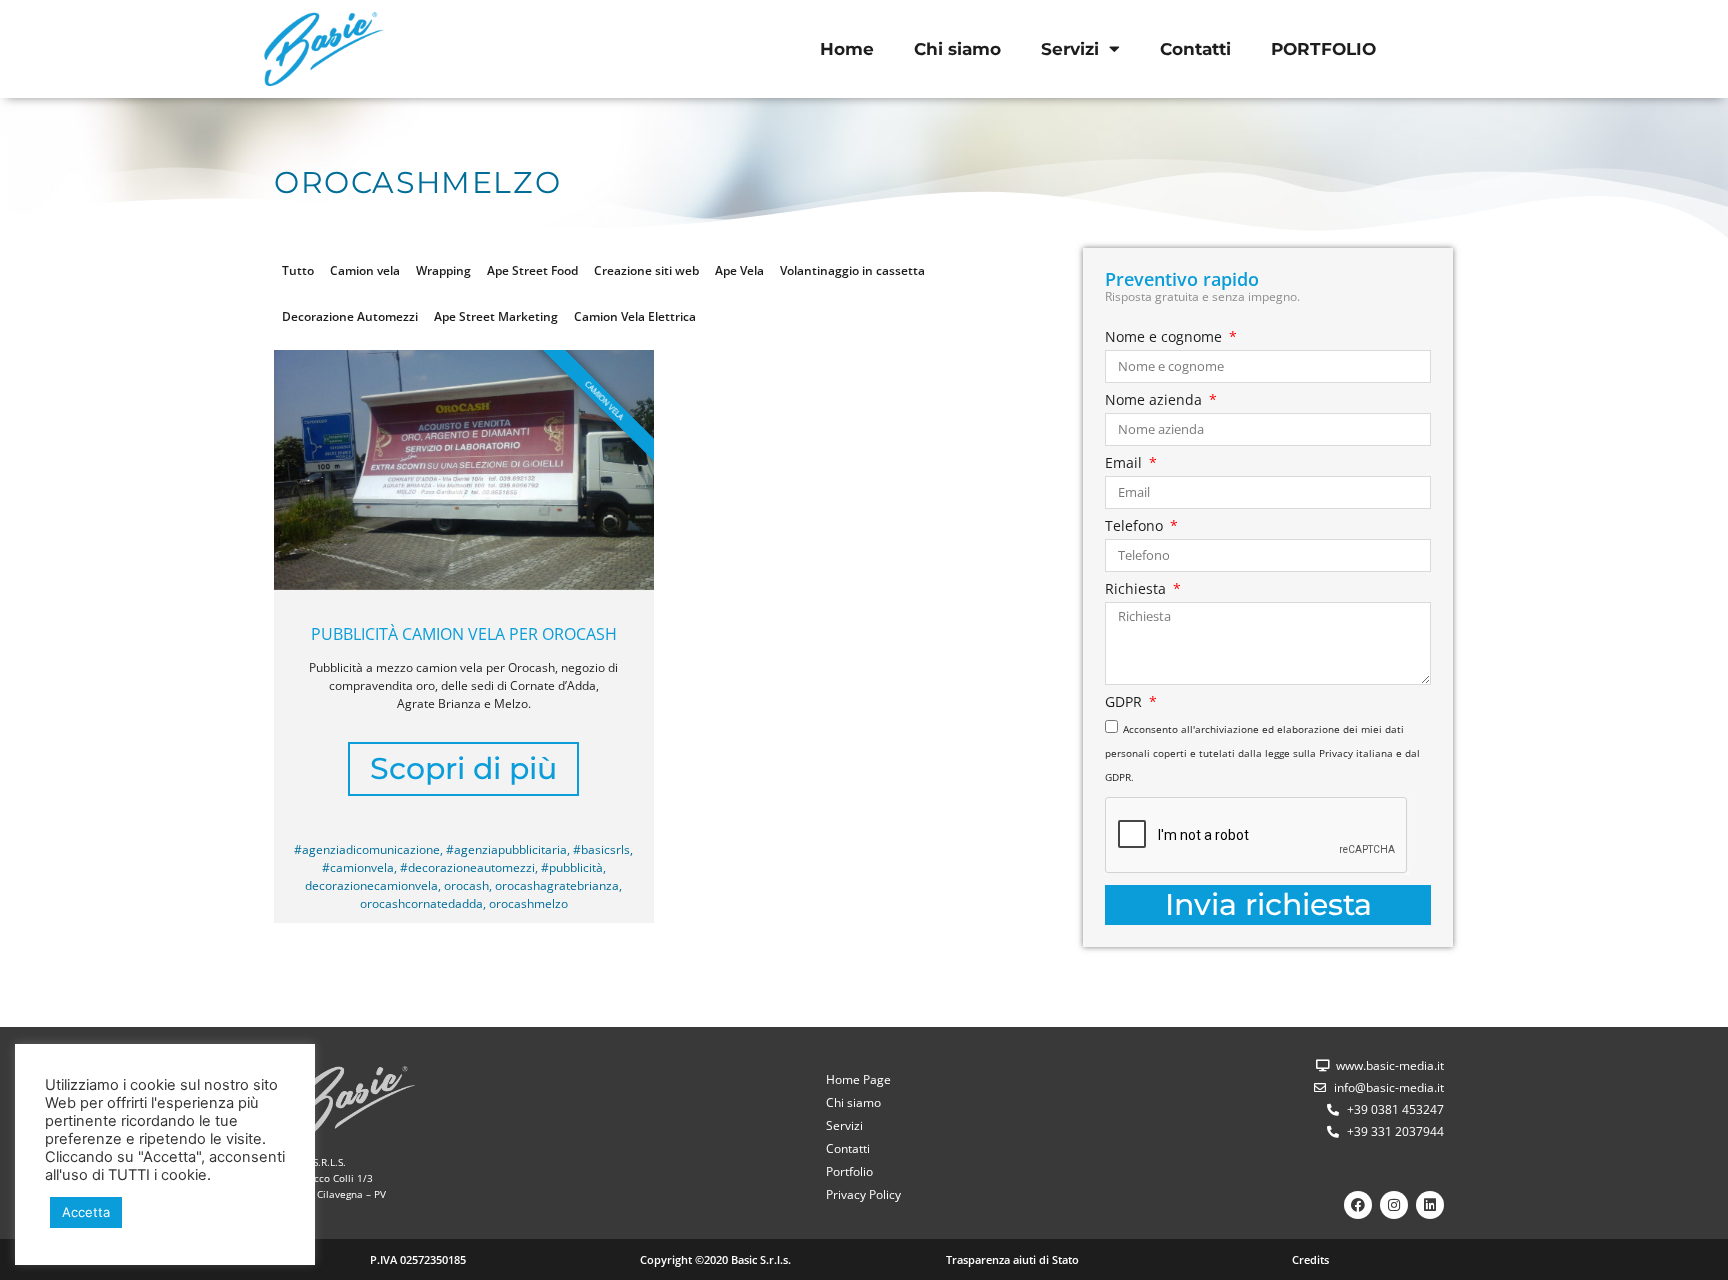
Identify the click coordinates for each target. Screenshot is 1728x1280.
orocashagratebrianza (557, 885)
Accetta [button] (86, 1212)
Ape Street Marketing (496, 316)
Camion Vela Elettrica (635, 316)
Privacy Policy (863, 1194)
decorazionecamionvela (371, 885)
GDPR (1125, 703)
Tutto (298, 270)
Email (1125, 464)
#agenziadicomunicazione (367, 849)
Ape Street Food (532, 270)
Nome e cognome (1165, 338)
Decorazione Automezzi (350, 316)
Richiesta (1137, 590)
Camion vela (365, 270)
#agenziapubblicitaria (506, 849)
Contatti (1195, 49)
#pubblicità (572, 867)
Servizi (1070, 49)
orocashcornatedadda (421, 903)
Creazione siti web (646, 270)
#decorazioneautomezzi (467, 867)
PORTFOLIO (1323, 49)
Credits (1310, 1259)
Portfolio (849, 1171)
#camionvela (358, 867)
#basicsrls (601, 849)
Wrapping (443, 270)
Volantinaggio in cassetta (852, 270)
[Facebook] (1358, 1205)
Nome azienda (1155, 401)
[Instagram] (1394, 1205)
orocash (466, 885)
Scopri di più (463, 768)
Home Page (858, 1079)
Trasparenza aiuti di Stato (1012, 1259)
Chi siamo (957, 49)
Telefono (1136, 527)
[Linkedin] (1430, 1205)
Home (847, 49)
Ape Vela (739, 270)
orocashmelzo (528, 903)
